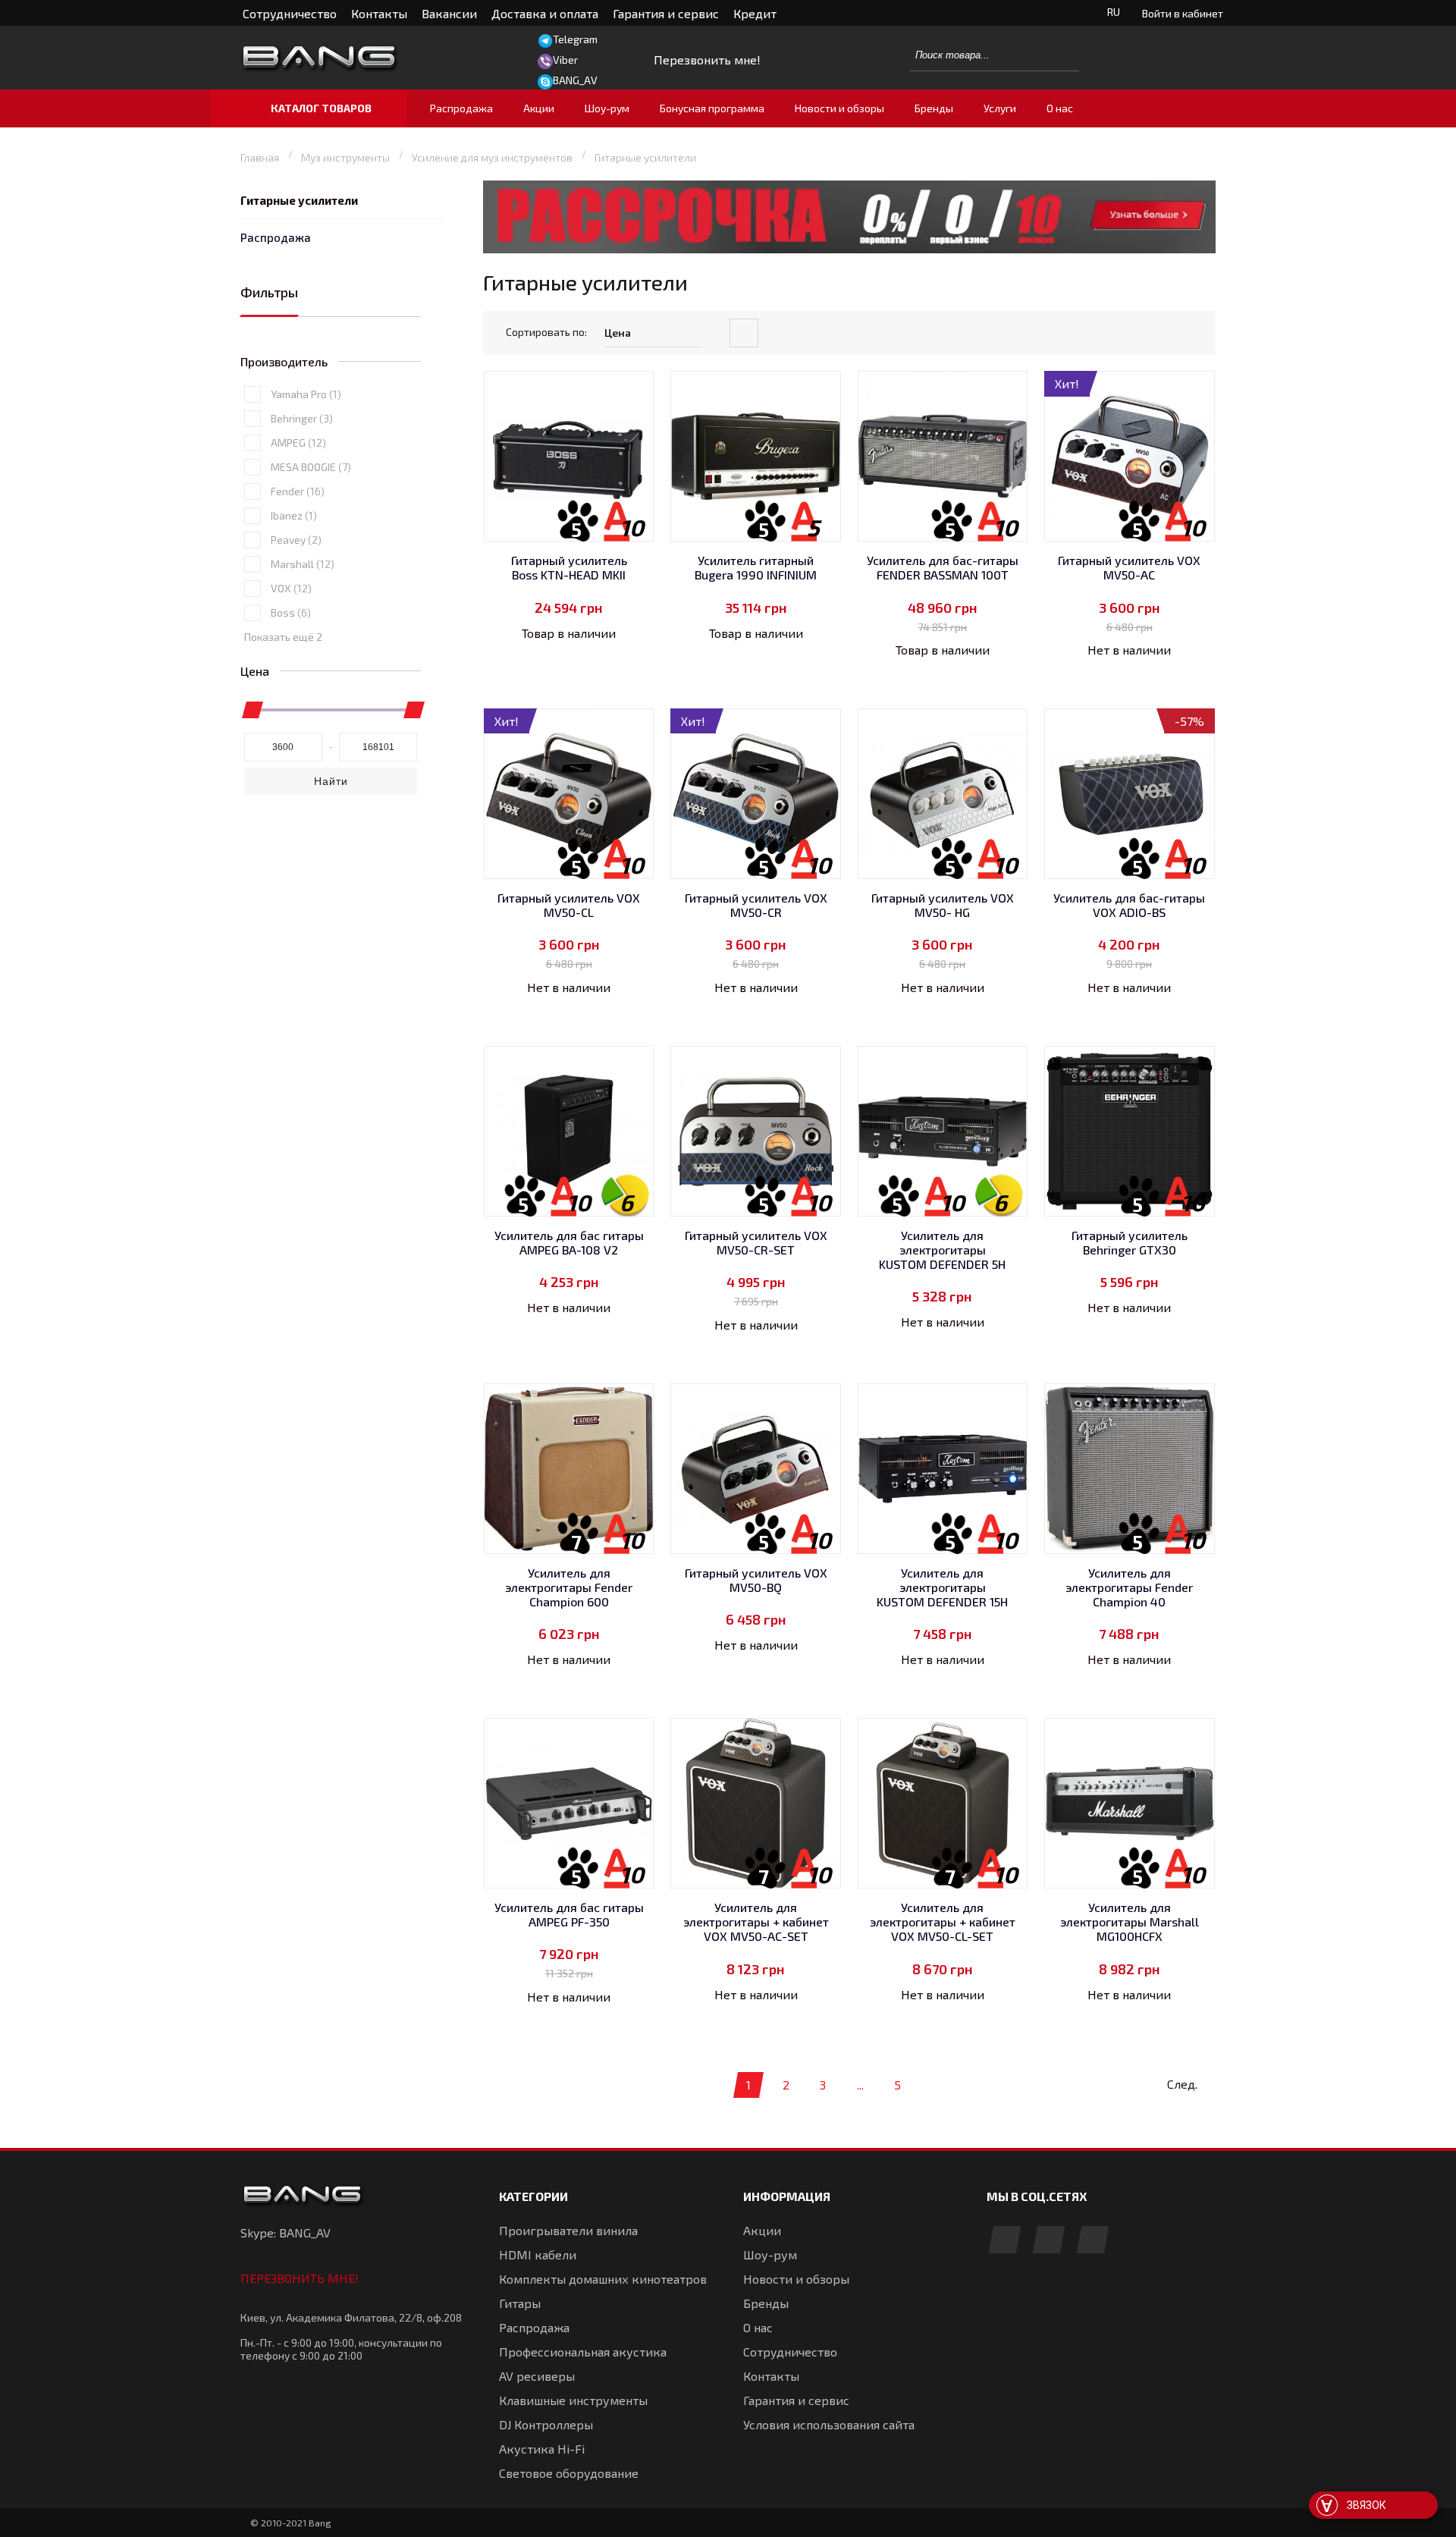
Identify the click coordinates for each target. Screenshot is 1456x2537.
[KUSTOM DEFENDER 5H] (943, 1131)
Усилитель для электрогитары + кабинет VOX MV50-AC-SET (756, 1922)
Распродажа (276, 237)
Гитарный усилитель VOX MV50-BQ (756, 1580)
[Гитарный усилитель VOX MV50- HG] (943, 794)
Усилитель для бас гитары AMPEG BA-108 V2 (569, 1242)
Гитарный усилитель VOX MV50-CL (569, 905)
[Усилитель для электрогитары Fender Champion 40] (1130, 1469)
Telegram (575, 39)
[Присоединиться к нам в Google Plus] (1049, 2241)
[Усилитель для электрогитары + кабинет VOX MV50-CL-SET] (943, 1803)
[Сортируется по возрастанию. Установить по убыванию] (744, 333)
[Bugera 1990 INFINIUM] (756, 456)
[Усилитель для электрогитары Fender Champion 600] (569, 1469)
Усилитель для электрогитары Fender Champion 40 (1129, 1587)
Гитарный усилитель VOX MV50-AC (1129, 567)
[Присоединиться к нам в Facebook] (1005, 2241)
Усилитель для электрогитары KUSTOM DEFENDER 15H (942, 1587)
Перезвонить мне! (300, 2278)
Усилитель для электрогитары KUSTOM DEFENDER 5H (942, 1250)
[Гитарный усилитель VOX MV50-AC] (1130, 456)
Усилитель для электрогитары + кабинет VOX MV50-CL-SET (943, 1922)
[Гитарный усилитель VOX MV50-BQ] (756, 1469)
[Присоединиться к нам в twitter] (1093, 2241)
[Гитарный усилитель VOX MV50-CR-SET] (756, 1131)
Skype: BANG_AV (286, 2232)
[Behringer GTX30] (1130, 1131)
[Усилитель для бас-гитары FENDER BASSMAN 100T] (943, 456)
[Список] (1203, 334)
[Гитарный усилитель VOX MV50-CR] (756, 794)
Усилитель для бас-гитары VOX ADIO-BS (1129, 905)
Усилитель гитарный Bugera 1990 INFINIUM (756, 567)
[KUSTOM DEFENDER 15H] (943, 1469)
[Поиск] (1059, 55)
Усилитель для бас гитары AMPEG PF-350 (569, 1914)
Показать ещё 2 (283, 637)
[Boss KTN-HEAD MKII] (569, 456)
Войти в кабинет (1183, 13)
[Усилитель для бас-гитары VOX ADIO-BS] (1130, 794)
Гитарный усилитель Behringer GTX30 (1130, 1242)
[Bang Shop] (353, 58)
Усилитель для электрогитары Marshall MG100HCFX (1130, 1922)
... (860, 2085)
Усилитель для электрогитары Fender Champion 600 (569, 1587)
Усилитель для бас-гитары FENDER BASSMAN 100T (943, 567)
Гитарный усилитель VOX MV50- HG (943, 905)
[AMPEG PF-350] (569, 1803)
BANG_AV (575, 80)
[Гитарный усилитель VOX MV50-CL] (569, 794)
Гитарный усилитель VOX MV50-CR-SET (756, 1242)
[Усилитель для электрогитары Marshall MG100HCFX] (1130, 1803)
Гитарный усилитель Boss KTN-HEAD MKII (569, 567)
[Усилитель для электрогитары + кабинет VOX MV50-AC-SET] (756, 1803)
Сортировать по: (546, 332)
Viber (565, 60)
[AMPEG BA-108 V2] (569, 1131)
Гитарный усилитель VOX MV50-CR (756, 905)
